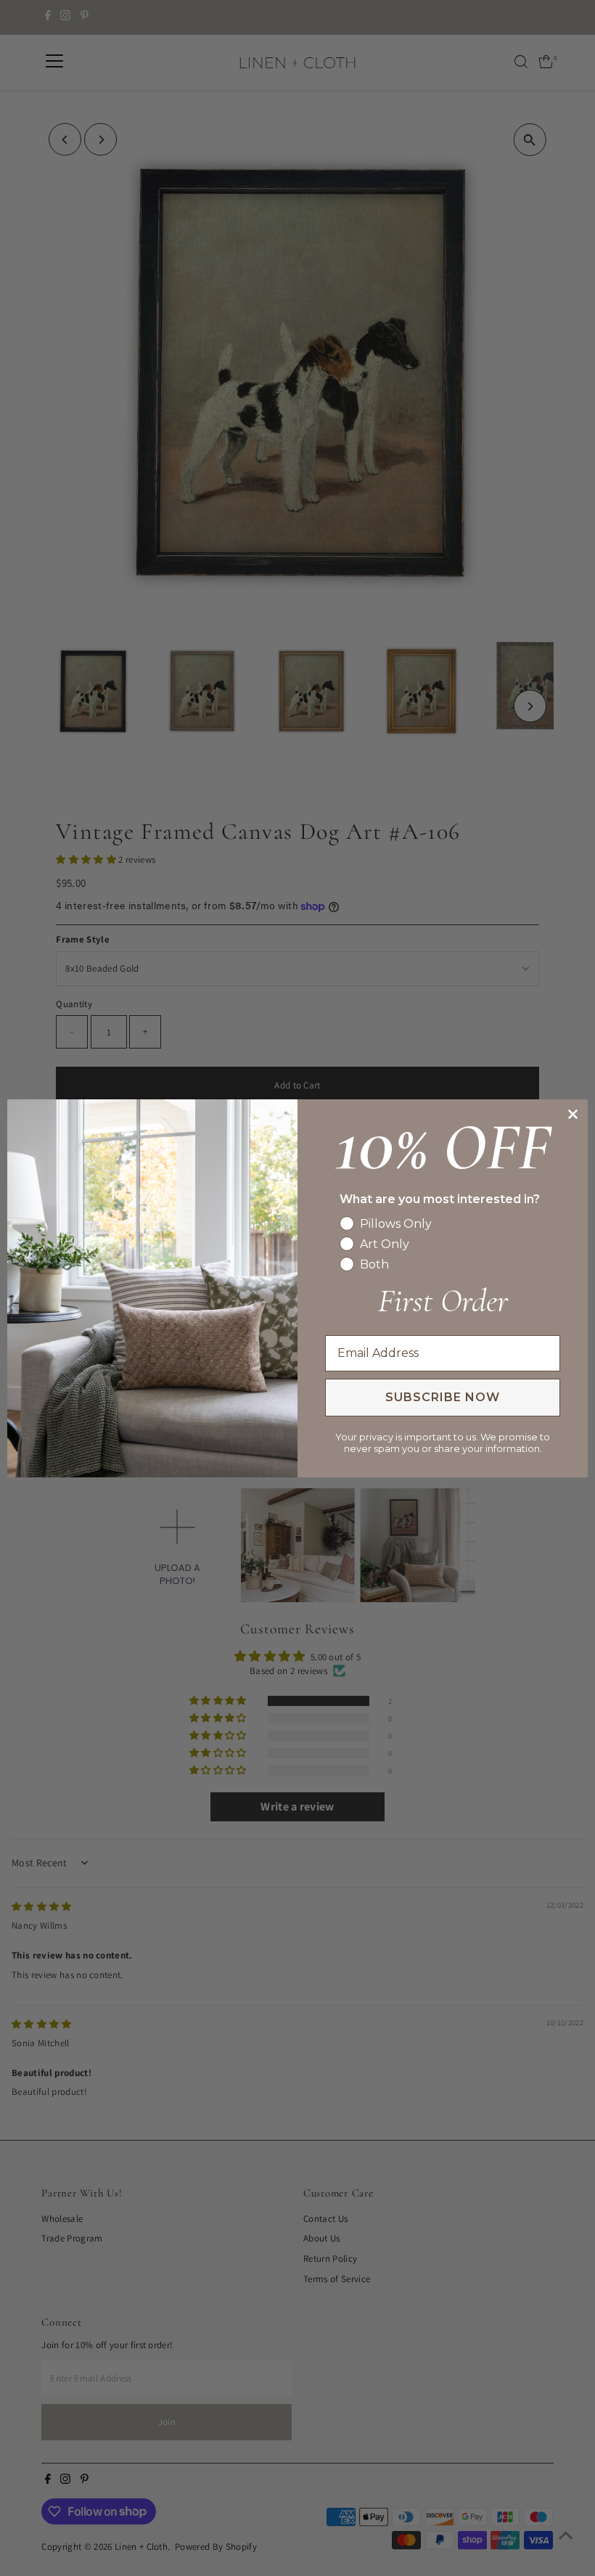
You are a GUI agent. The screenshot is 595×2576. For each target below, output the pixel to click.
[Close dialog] (573, 1114)
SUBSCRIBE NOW (443, 1397)
